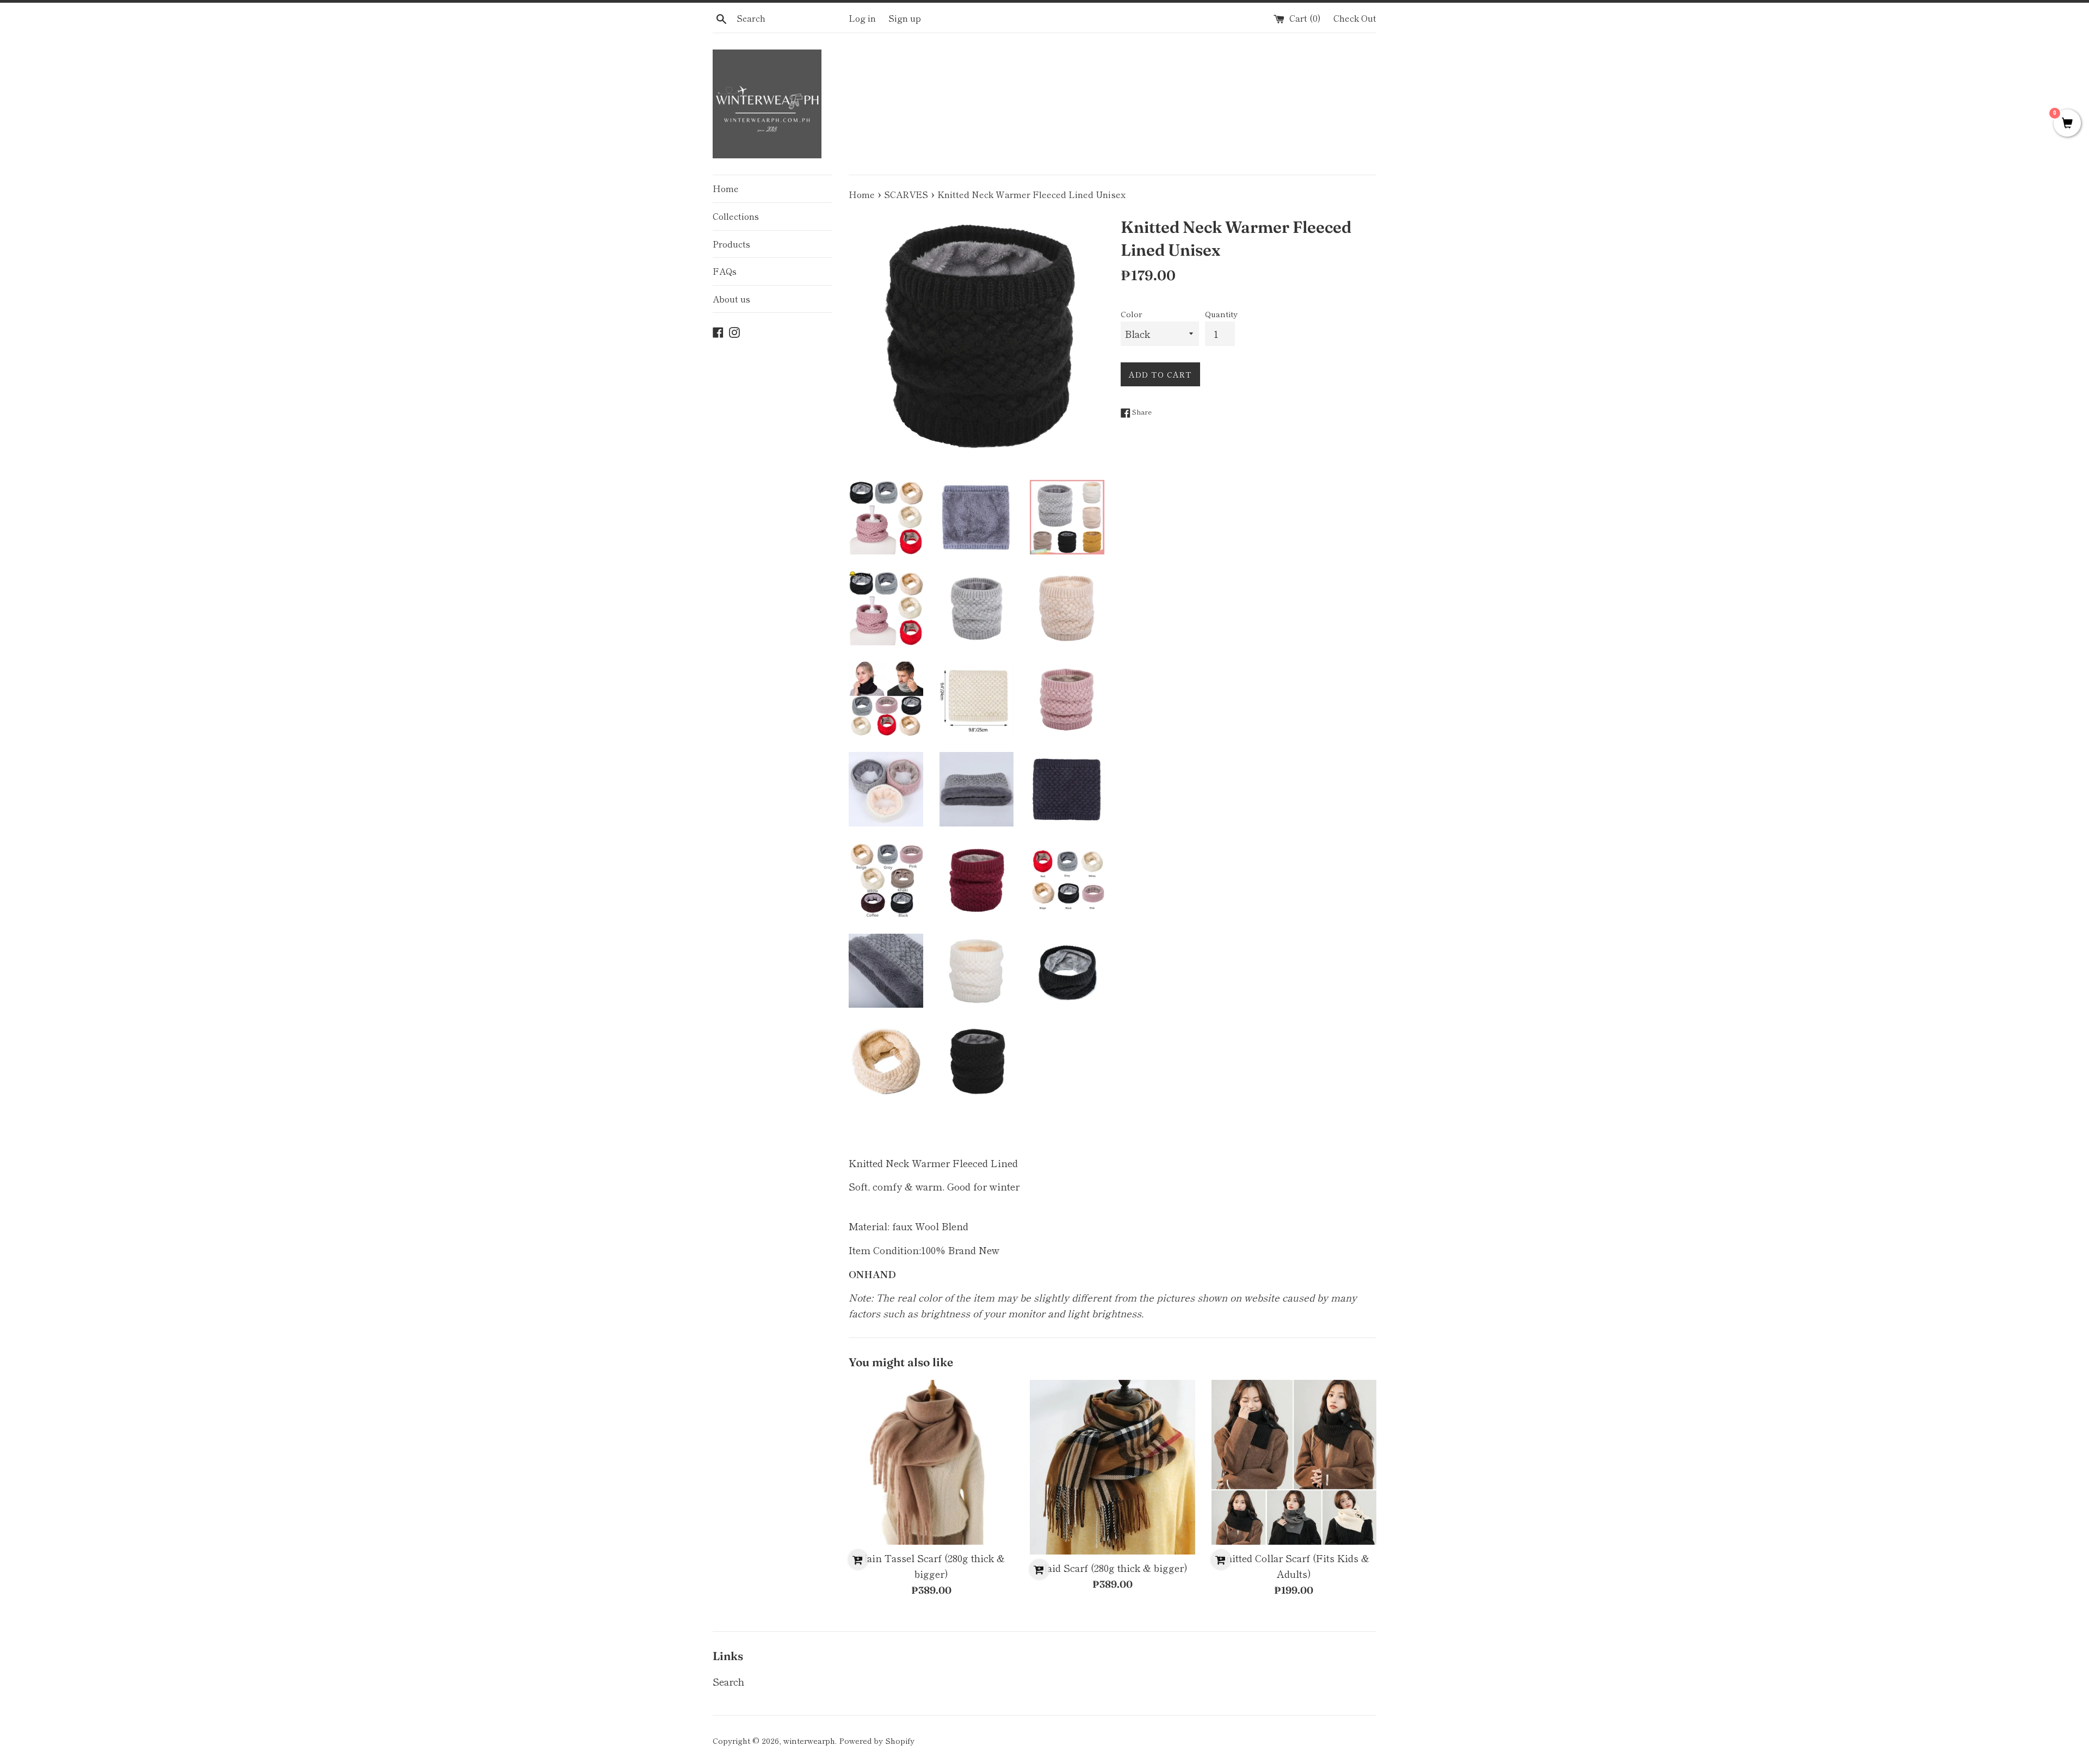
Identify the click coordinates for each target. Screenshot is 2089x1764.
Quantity (1221, 314)
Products (731, 244)
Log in (862, 18)
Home (726, 188)
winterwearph (809, 1740)
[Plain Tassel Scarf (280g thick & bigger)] (931, 1462)
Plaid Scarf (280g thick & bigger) (1113, 1568)
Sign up (905, 18)
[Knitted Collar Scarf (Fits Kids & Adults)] (1294, 1462)
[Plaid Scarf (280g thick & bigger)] (1112, 1467)
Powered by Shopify (877, 1740)
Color (1131, 314)
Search (728, 1681)
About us (731, 299)
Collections (736, 216)
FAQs (725, 271)
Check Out (1355, 18)
